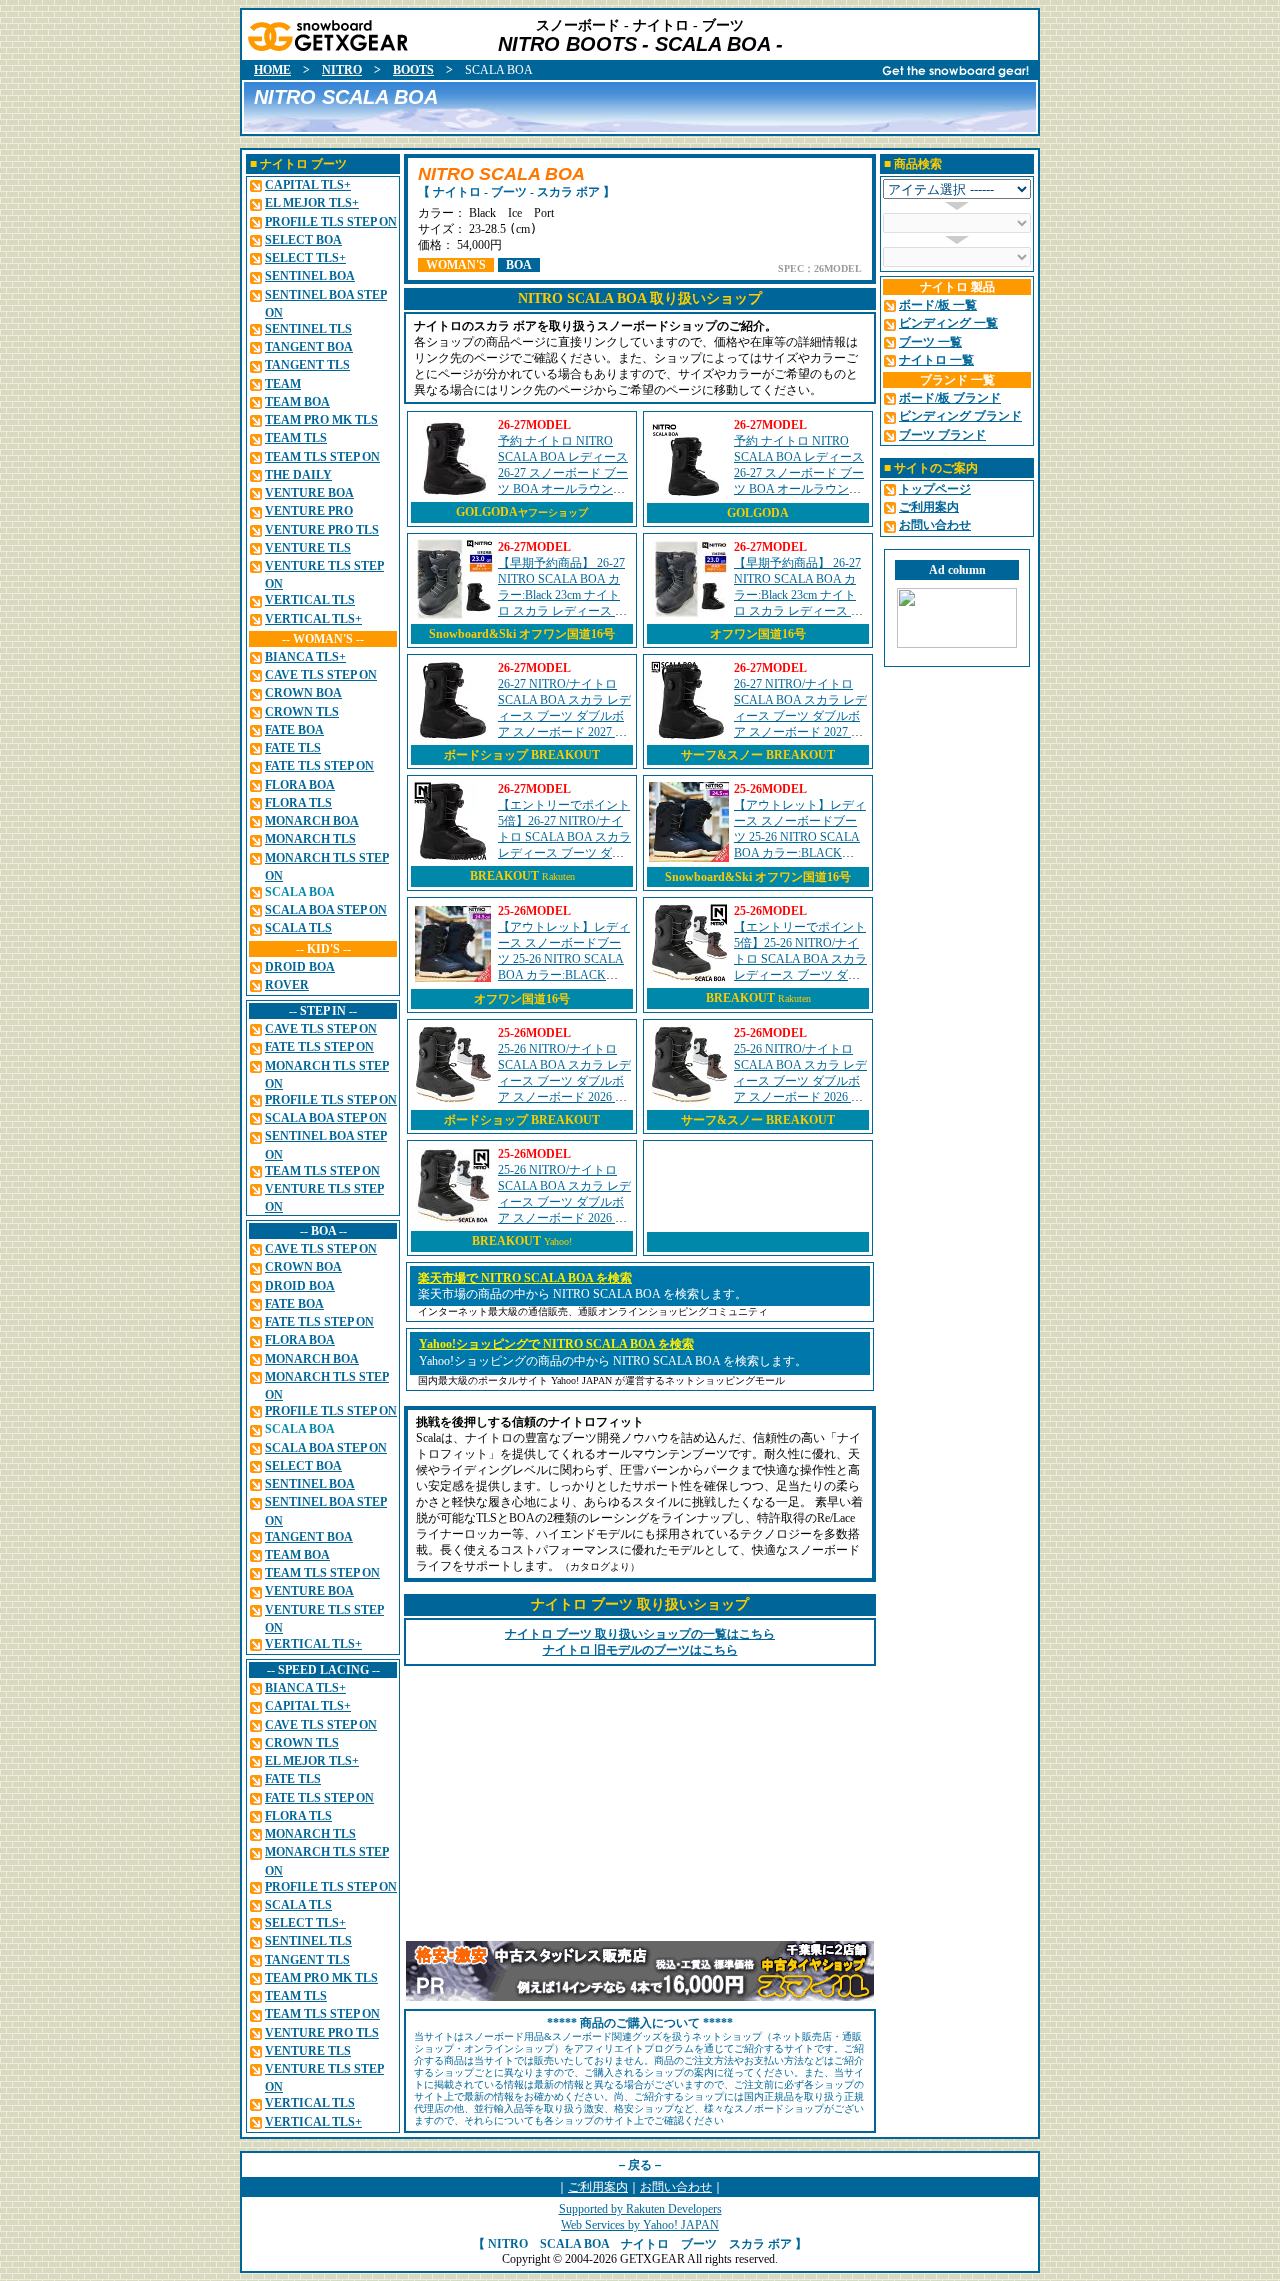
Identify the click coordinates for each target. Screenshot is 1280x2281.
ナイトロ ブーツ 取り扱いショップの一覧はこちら (640, 1634)
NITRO (342, 70)
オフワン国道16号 (758, 634)
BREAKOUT (504, 876)
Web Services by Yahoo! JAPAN (640, 2225)
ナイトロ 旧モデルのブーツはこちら (640, 1650)
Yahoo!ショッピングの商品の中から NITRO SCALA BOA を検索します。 (613, 1361)
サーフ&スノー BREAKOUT (758, 755)
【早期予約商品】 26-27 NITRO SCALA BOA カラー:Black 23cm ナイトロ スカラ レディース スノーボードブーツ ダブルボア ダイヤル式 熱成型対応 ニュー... (562, 611)
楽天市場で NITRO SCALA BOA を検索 (525, 1278)
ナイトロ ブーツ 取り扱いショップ (640, 1604)
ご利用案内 (598, 2187)
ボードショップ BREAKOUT (522, 755)
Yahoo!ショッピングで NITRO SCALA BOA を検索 (556, 1344)
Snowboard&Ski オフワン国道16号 (522, 634)
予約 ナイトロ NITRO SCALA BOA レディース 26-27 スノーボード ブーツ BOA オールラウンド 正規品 (563, 473)
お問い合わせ (676, 2187)
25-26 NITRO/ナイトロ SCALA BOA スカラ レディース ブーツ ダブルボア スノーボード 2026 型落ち (564, 1081)
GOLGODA (522, 512)
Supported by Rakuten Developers (640, 2209)
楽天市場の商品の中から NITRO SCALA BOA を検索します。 (582, 1294)
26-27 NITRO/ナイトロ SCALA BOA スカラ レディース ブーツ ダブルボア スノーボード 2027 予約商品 (564, 716)
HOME (272, 70)
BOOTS (413, 70)
